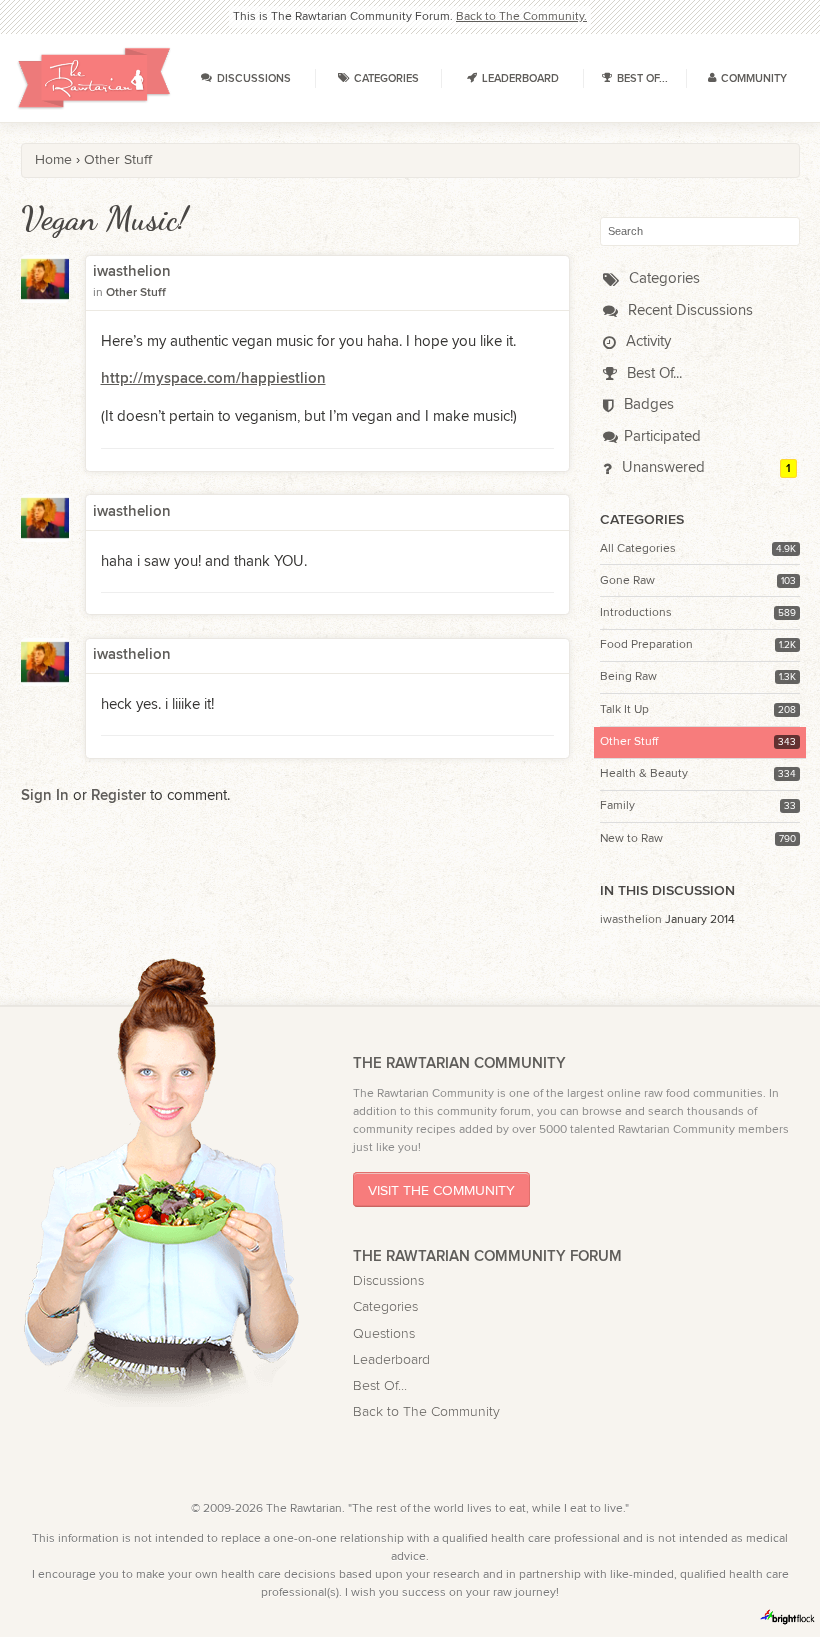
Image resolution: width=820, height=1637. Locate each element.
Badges (647, 404)
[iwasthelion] (45, 292)
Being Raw (628, 676)
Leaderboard (391, 1360)
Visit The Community (441, 1189)
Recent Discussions (688, 310)
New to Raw (631, 838)
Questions (384, 1334)
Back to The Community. (521, 16)
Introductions (636, 612)
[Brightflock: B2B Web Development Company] (788, 1617)
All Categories (638, 548)
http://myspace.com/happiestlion (213, 379)
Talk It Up (624, 709)
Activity (646, 341)
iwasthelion (631, 919)
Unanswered (661, 467)
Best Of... (652, 373)
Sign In (45, 796)
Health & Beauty (644, 773)
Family (617, 805)
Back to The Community (426, 1412)
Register (118, 796)
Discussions (388, 1281)
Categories (662, 278)
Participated (662, 436)
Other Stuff (629, 741)
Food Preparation (646, 644)
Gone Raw (627, 580)
